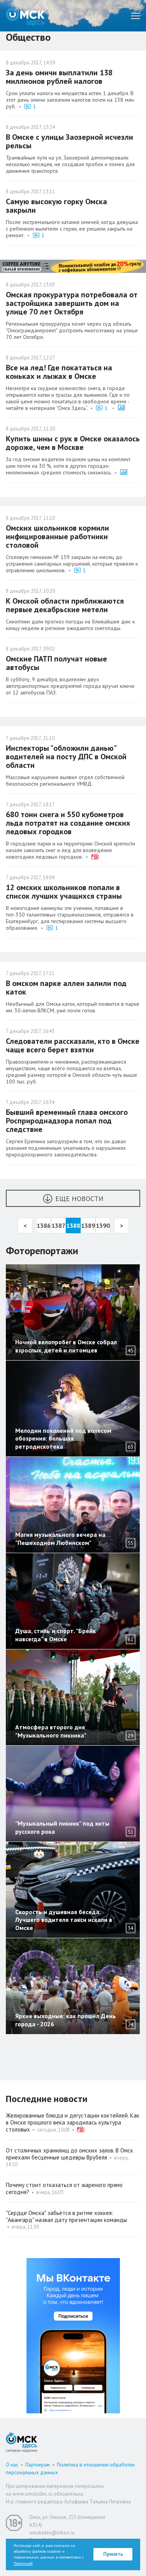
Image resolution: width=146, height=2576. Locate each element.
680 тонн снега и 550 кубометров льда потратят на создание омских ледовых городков (68, 823)
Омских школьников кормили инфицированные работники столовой (57, 536)
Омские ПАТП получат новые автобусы (56, 663)
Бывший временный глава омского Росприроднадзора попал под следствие (67, 1121)
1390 (103, 1226)
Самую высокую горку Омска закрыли (56, 206)
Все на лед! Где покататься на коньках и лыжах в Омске (59, 372)
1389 (88, 1226)
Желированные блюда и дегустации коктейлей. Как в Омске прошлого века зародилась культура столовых (73, 2122)
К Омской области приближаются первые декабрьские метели (65, 605)
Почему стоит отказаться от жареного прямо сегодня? (64, 2188)
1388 (73, 1226)
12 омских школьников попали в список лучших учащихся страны (64, 892)
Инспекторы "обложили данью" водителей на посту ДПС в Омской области (66, 757)
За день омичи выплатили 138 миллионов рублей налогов (59, 77)
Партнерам (38, 2465)
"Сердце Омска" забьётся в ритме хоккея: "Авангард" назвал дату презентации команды (66, 2216)
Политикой (23, 2563)
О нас (12, 2465)
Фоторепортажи (42, 1251)
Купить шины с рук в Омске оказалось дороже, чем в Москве (73, 443)
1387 (58, 1226)
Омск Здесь (25, 16)
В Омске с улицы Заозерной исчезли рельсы (69, 141)
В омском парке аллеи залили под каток (66, 988)
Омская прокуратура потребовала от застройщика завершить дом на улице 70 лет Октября (72, 303)
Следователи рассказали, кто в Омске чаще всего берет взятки (73, 1045)
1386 (44, 1226)
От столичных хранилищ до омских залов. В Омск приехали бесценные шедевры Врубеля (69, 2154)
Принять (113, 2554)
